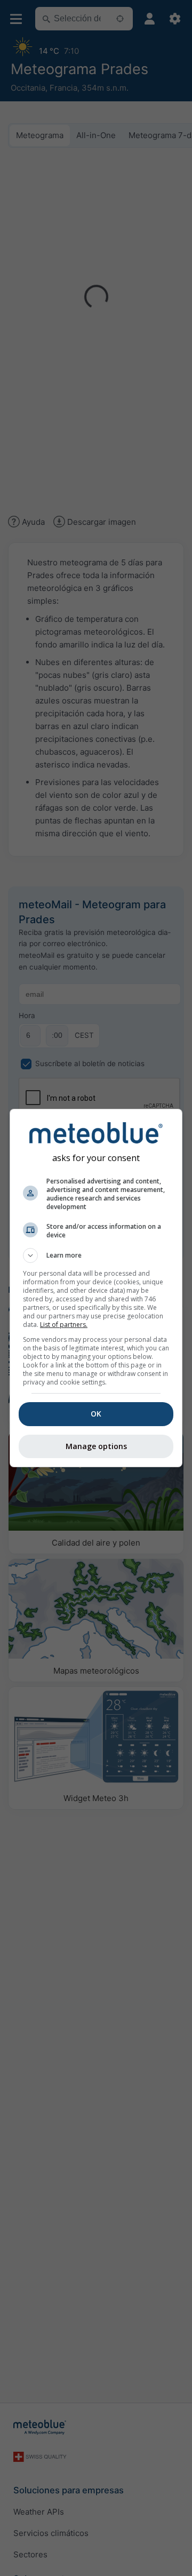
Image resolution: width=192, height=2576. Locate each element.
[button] (96, 1255)
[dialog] (96, 1288)
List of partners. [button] (64, 1325)
